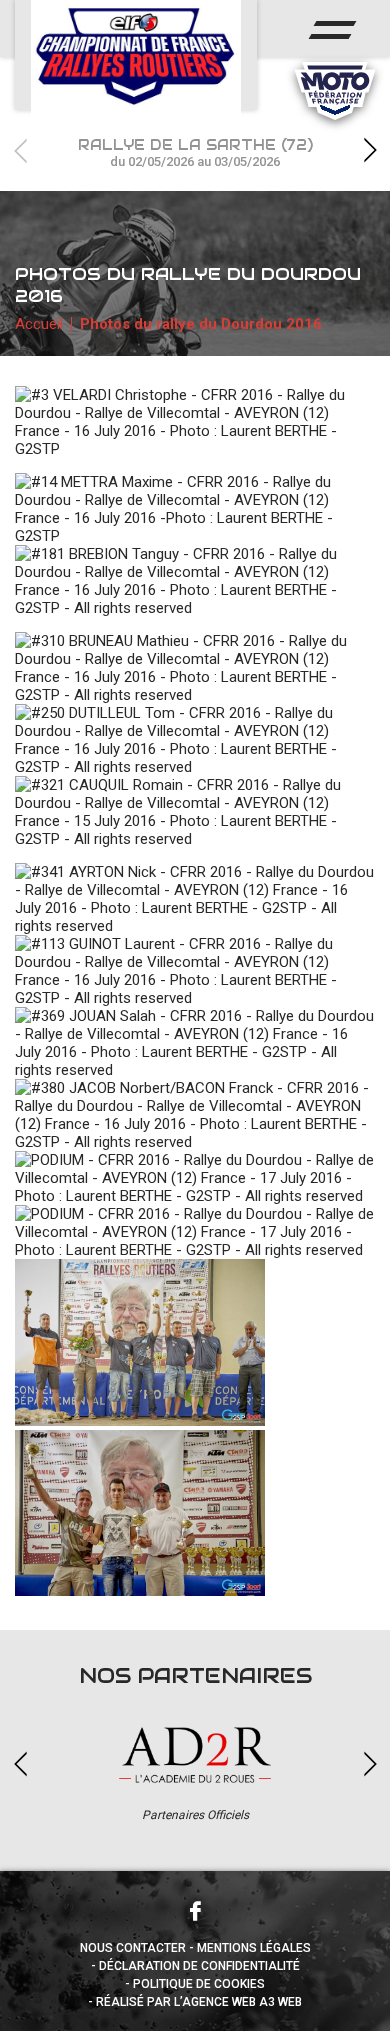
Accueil (39, 324)
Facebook (195, 1911)
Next (370, 150)
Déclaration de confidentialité (199, 1966)
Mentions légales (254, 1948)
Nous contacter (133, 1948)
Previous (20, 150)
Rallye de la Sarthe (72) (195, 152)
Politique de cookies (199, 1984)
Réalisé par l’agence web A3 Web (199, 2002)
